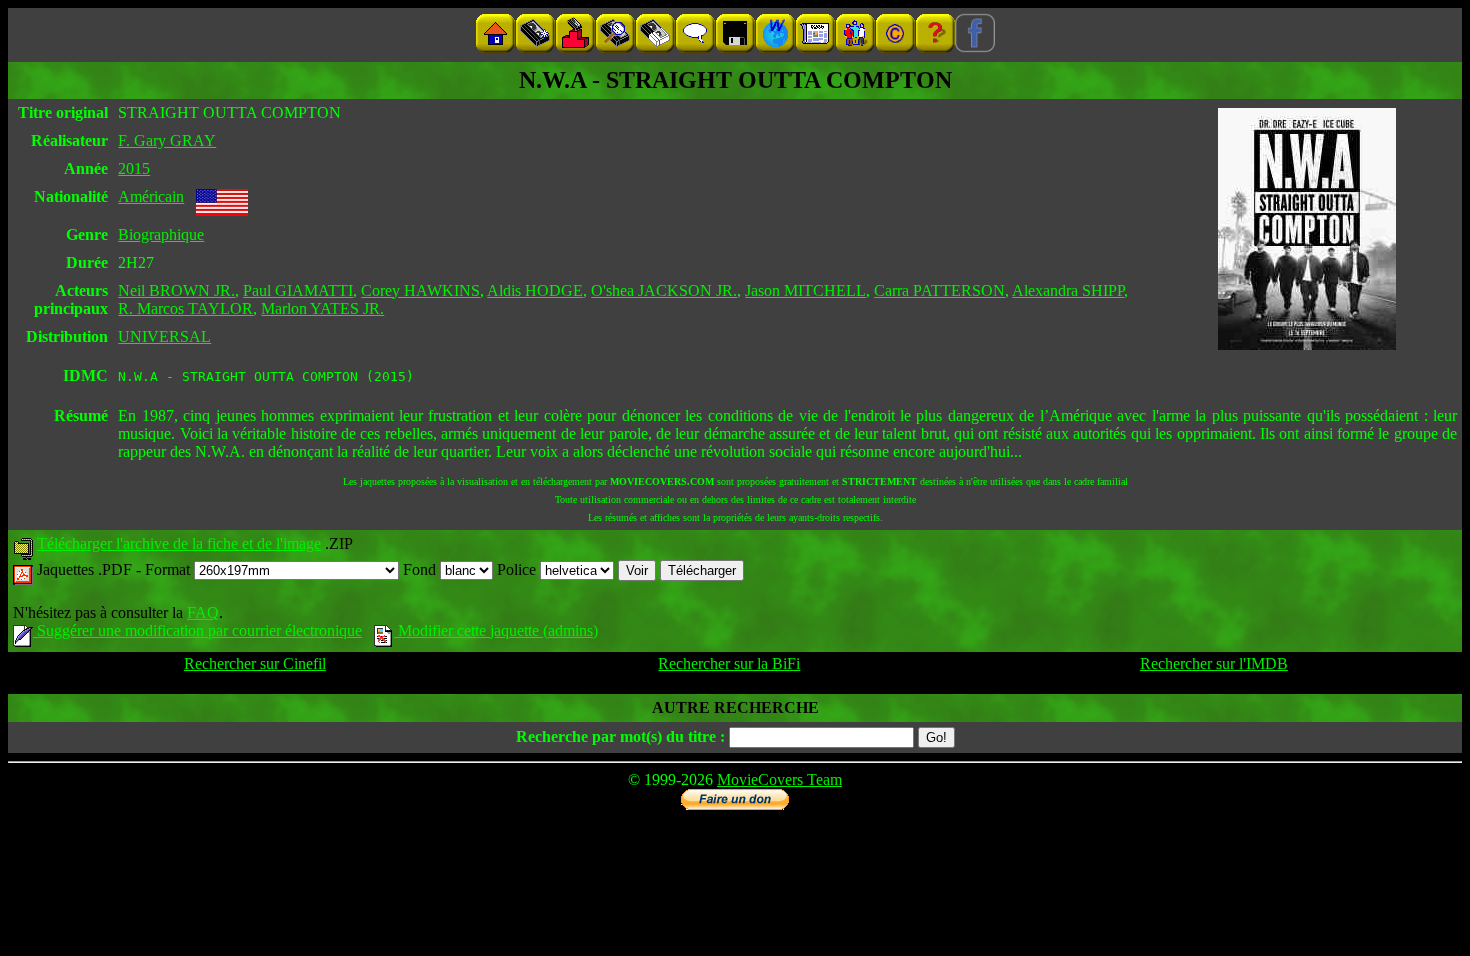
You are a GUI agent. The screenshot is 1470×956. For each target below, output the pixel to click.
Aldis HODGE (535, 290)
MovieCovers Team (779, 779)
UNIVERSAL (164, 336)
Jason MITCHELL (805, 290)
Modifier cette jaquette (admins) (496, 630)
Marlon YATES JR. (322, 308)
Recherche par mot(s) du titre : (620, 736)
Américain (151, 196)
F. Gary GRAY (167, 140)
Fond (421, 569)
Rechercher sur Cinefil (255, 663)
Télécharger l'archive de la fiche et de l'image (179, 543)
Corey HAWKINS (420, 290)
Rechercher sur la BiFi (729, 663)
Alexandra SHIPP (1068, 290)
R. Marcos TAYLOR (185, 308)
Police (518, 569)
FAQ (203, 612)
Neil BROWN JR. (176, 290)
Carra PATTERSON (939, 290)
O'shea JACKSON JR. (664, 290)
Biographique (161, 234)
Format (169, 569)
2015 (134, 168)
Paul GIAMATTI (298, 290)
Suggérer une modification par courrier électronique (197, 630)
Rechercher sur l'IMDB (1214, 663)
